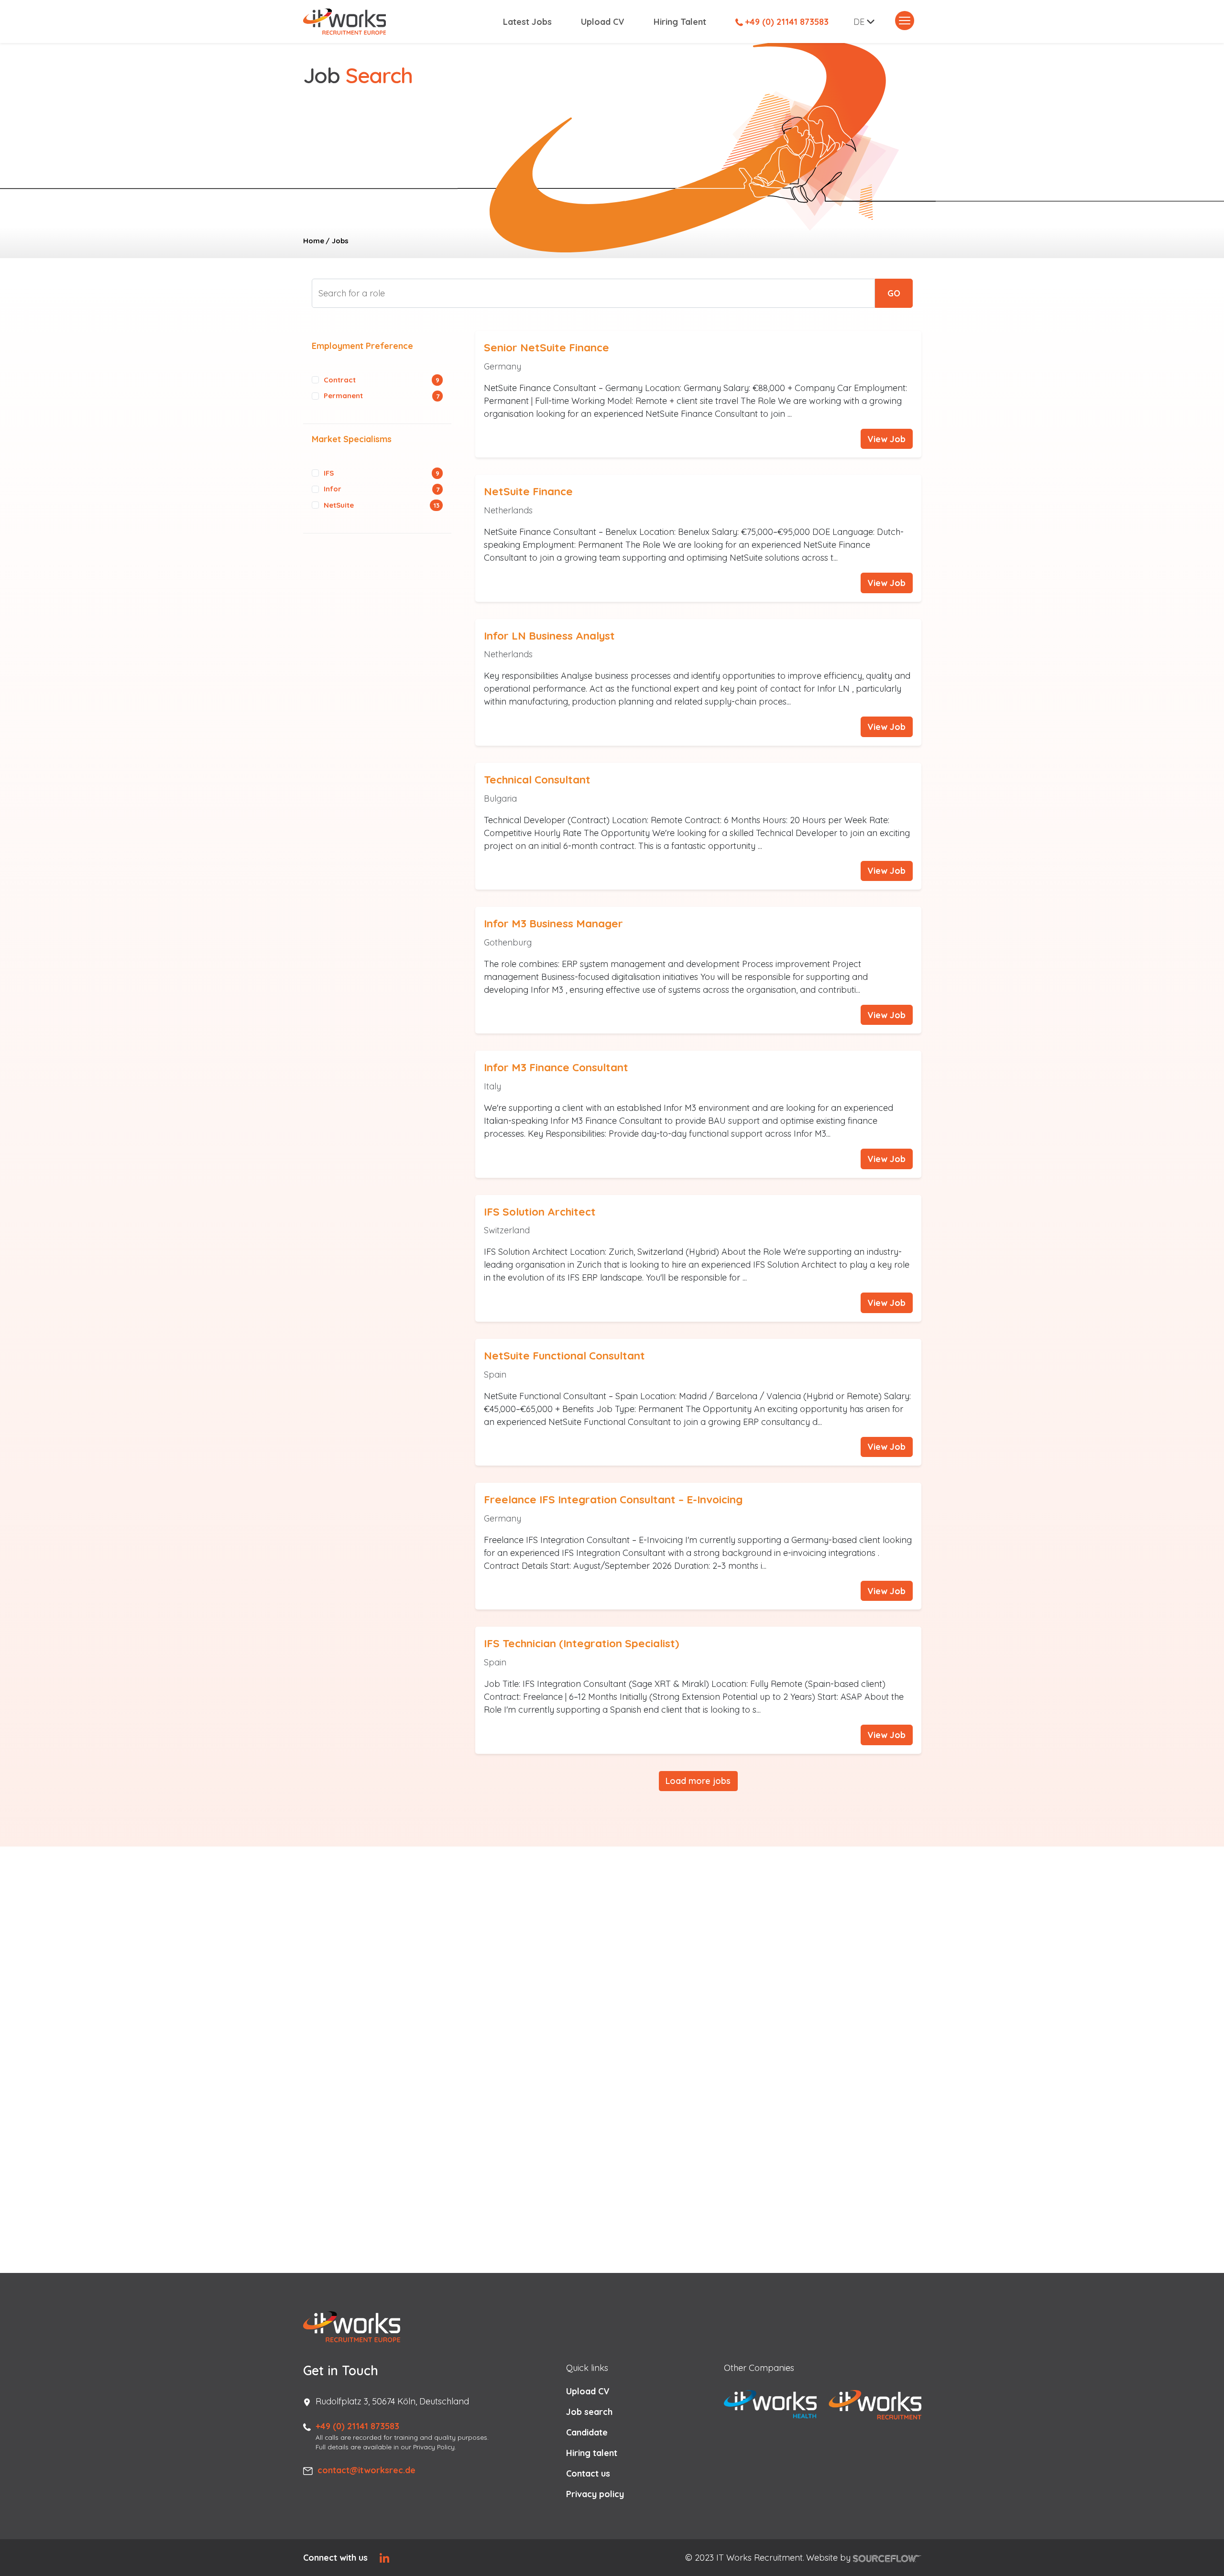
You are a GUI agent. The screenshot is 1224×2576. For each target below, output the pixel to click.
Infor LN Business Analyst (549, 636)
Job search (589, 2412)
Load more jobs (698, 1781)
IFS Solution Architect (540, 1212)
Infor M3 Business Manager (553, 923)
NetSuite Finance (528, 491)
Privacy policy (595, 2494)
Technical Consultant (537, 779)
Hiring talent (592, 2453)
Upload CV (603, 22)
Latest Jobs (527, 22)
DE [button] (859, 22)
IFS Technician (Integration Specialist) (581, 1643)
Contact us (588, 2473)
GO (894, 293)
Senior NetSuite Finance (546, 347)
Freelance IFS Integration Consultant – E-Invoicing (613, 1499)
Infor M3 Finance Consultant (556, 1067)
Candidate (587, 2432)
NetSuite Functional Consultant (564, 1355)
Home (314, 241)
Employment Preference (362, 346)
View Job (886, 439)
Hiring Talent (680, 22)
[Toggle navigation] (905, 21)
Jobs (340, 241)
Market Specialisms (352, 439)
